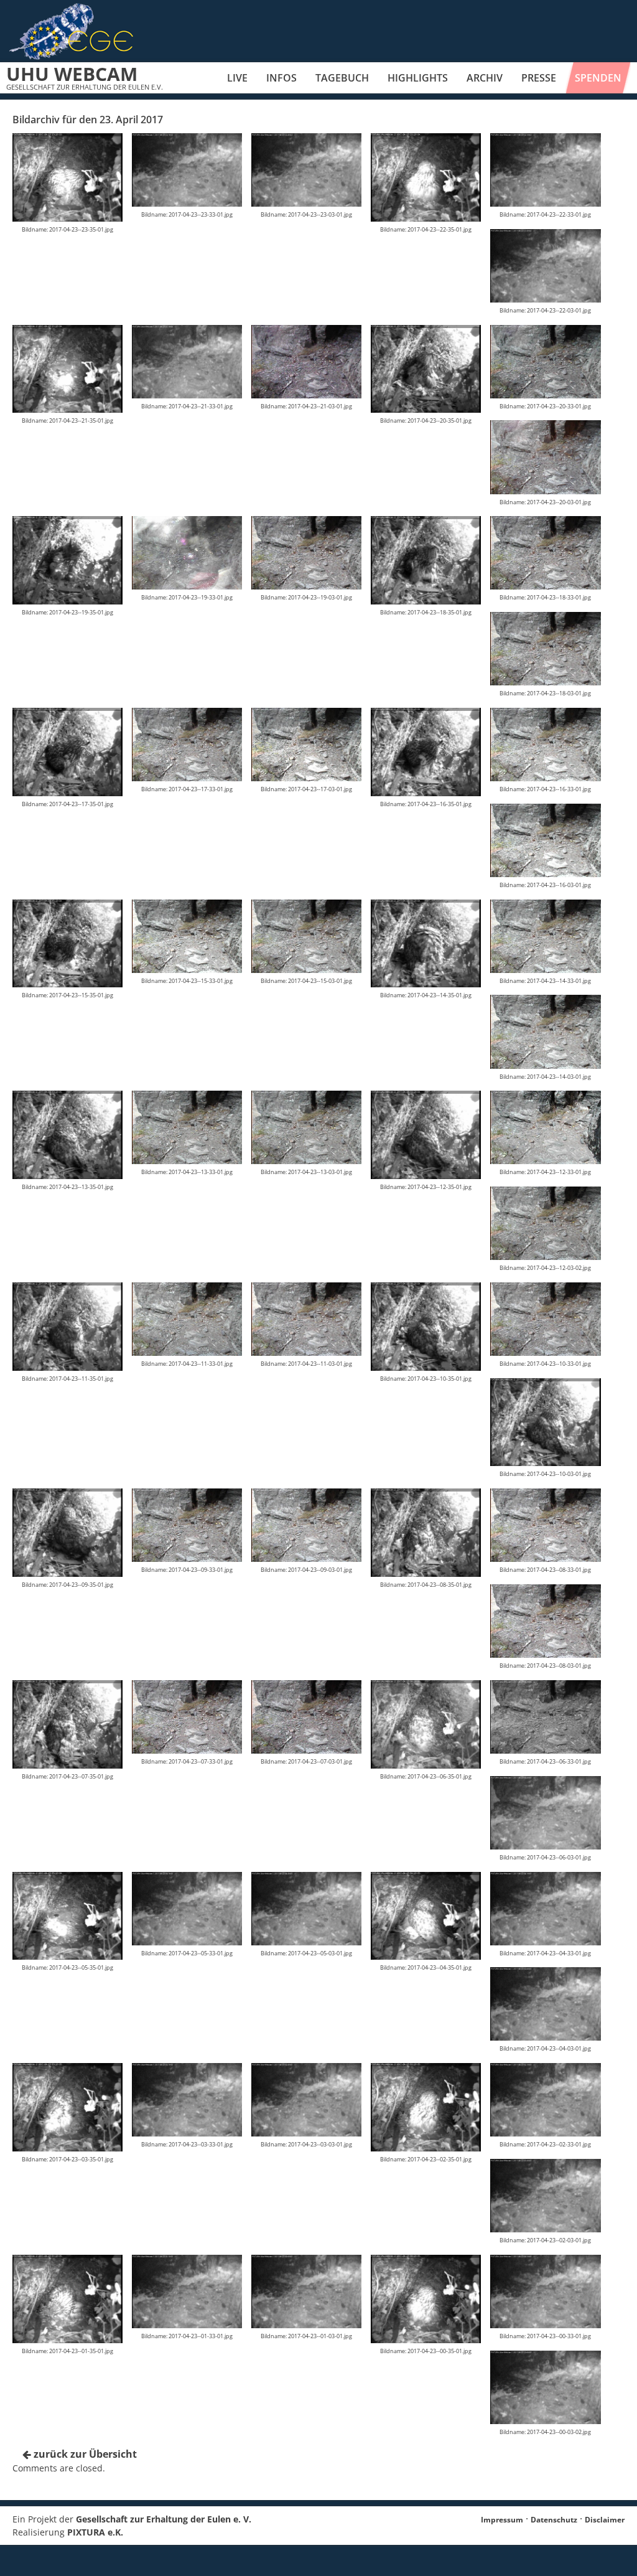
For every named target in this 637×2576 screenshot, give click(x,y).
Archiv (485, 78)
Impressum (502, 2520)
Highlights (418, 78)
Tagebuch (342, 78)
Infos (281, 78)
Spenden (598, 78)
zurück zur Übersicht (84, 2454)
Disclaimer (605, 2520)
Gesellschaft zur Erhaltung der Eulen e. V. (164, 2519)
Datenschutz (554, 2520)
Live (237, 78)
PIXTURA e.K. (95, 2532)
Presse (539, 78)
